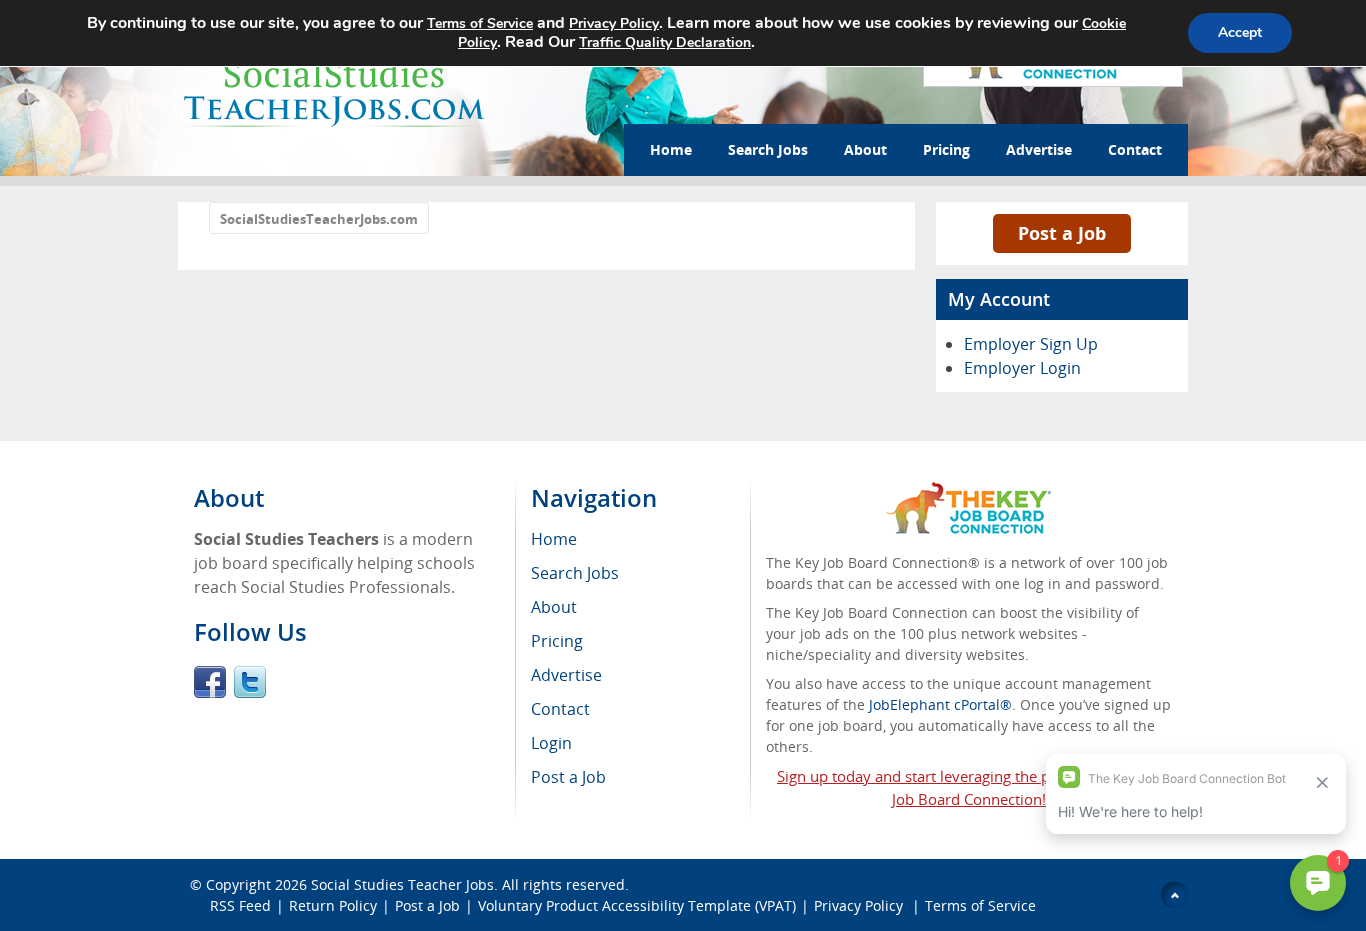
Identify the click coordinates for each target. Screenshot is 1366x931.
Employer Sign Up (1031, 344)
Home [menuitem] (554, 539)
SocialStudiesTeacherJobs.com (319, 219)
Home (671, 149)
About (865, 149)
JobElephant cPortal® (940, 704)
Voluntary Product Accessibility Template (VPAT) (637, 905)
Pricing (946, 149)
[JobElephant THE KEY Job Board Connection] (968, 491)
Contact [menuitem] (560, 709)
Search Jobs (768, 149)
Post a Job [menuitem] (568, 777)
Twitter (250, 682)
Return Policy (333, 905)
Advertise (1039, 149)
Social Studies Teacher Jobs (402, 884)
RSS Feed (240, 905)
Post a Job (1062, 233)
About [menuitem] (554, 607)
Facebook (210, 682)
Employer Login (1022, 368)
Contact (1135, 149)
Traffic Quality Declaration (665, 42)
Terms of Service (980, 905)
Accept (1240, 32)
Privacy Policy (860, 905)
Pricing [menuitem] (557, 641)
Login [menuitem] (551, 743)
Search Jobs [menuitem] (575, 573)
